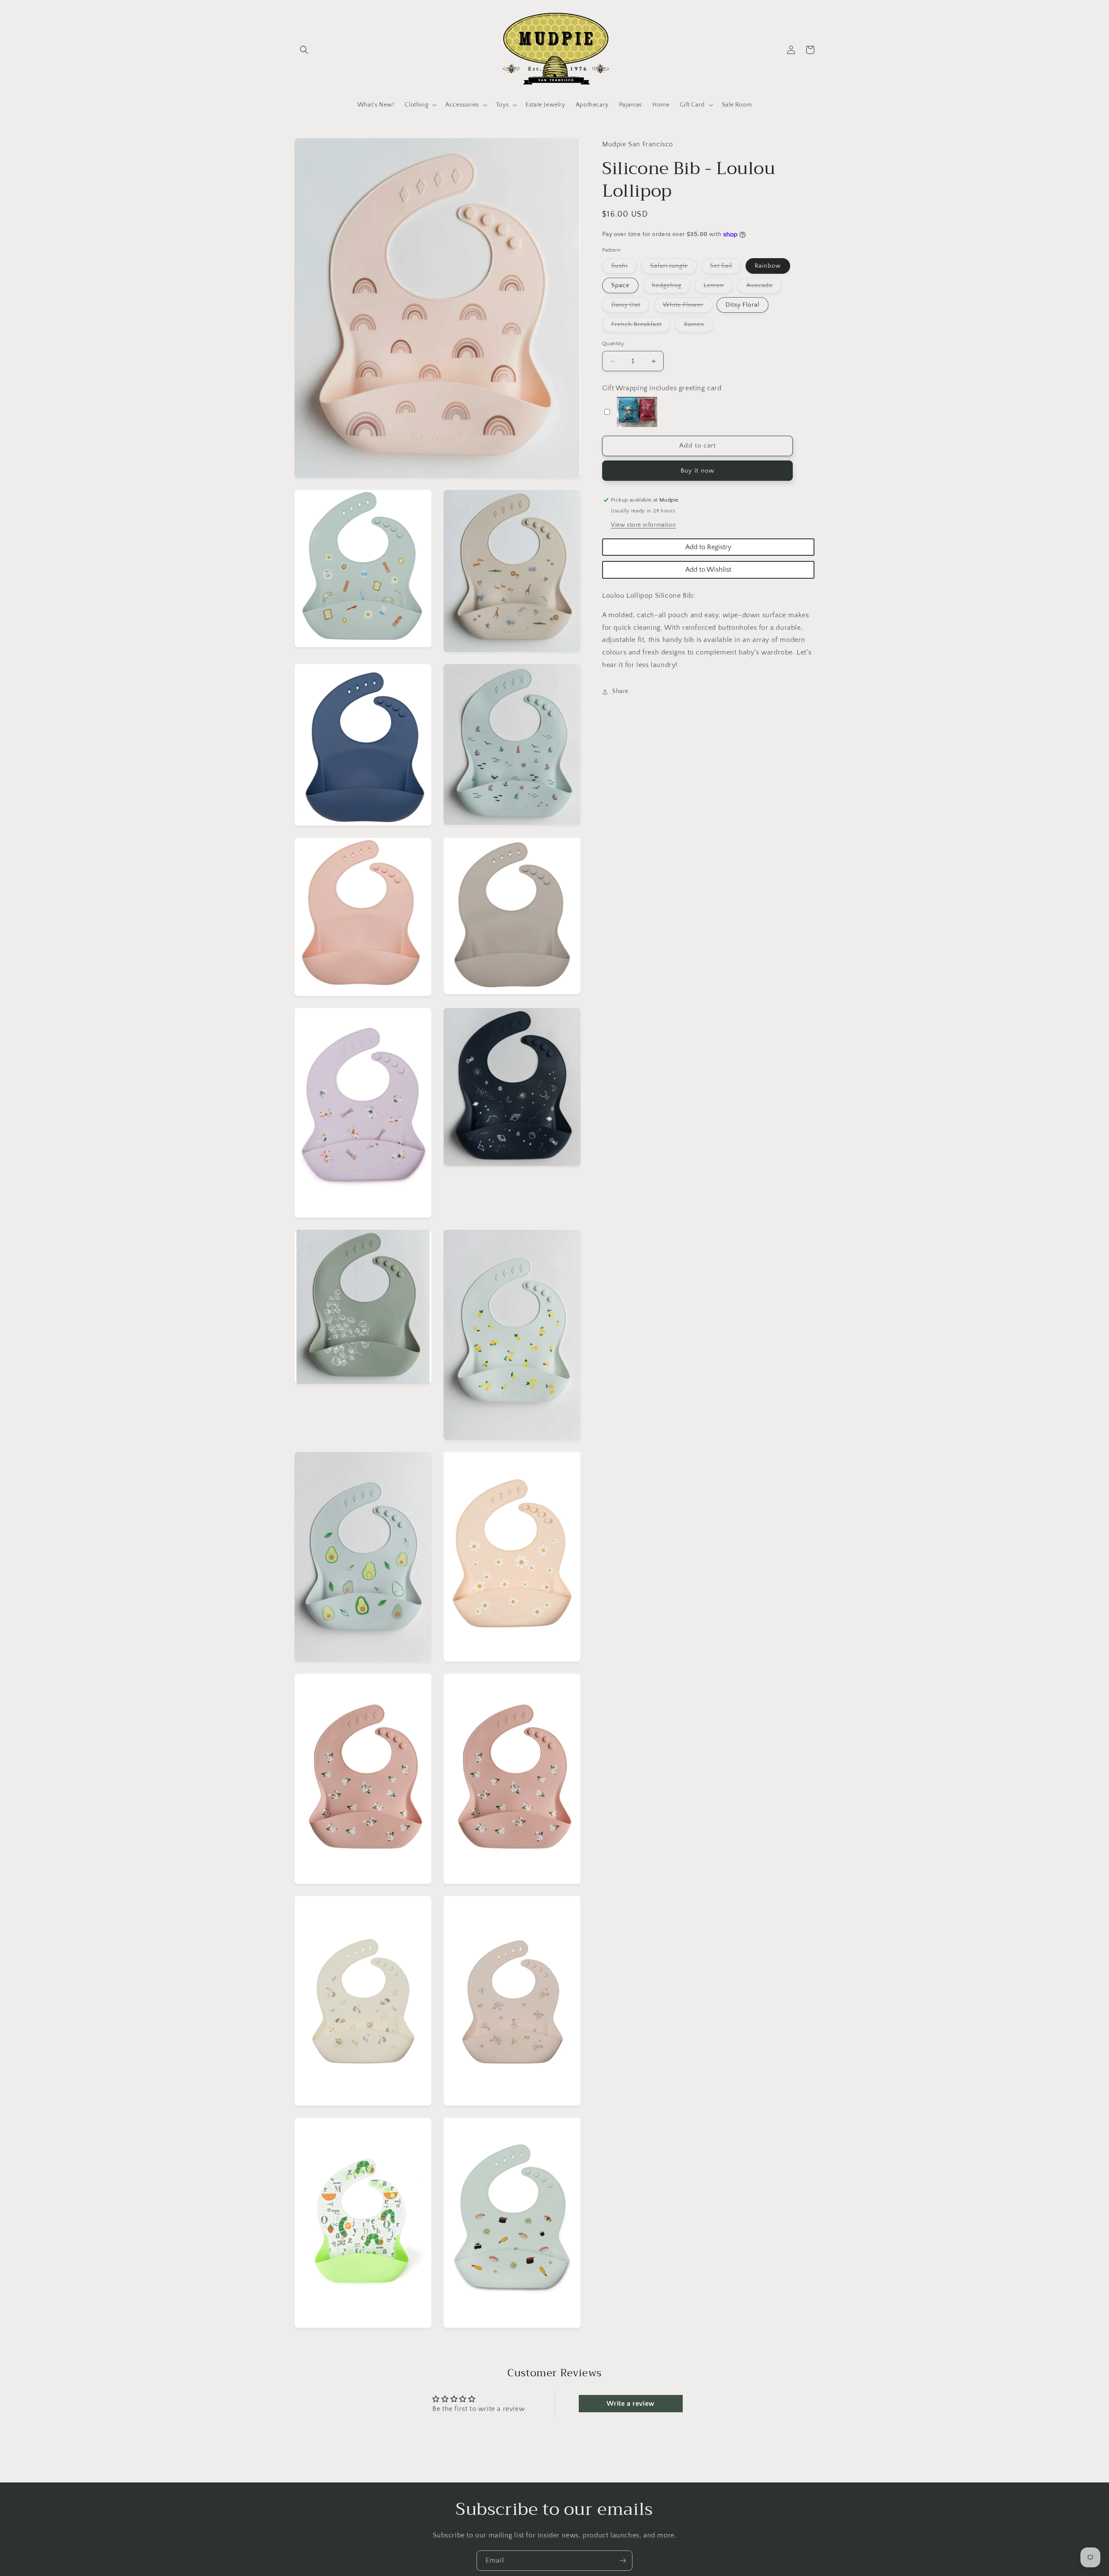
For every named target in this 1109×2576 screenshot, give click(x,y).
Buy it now (697, 471)
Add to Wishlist (708, 570)
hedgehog (671, 288)
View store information (643, 525)
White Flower (688, 307)
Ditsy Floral (743, 305)
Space (620, 286)
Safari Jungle (674, 268)
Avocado (764, 288)
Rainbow (768, 266)
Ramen (699, 327)
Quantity (613, 344)
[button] (304, 50)
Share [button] (620, 692)
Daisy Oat (630, 307)
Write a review (630, 2404)
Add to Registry (708, 547)
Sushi (624, 268)
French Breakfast (641, 327)
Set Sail (726, 268)
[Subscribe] (623, 2561)
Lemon (718, 288)
